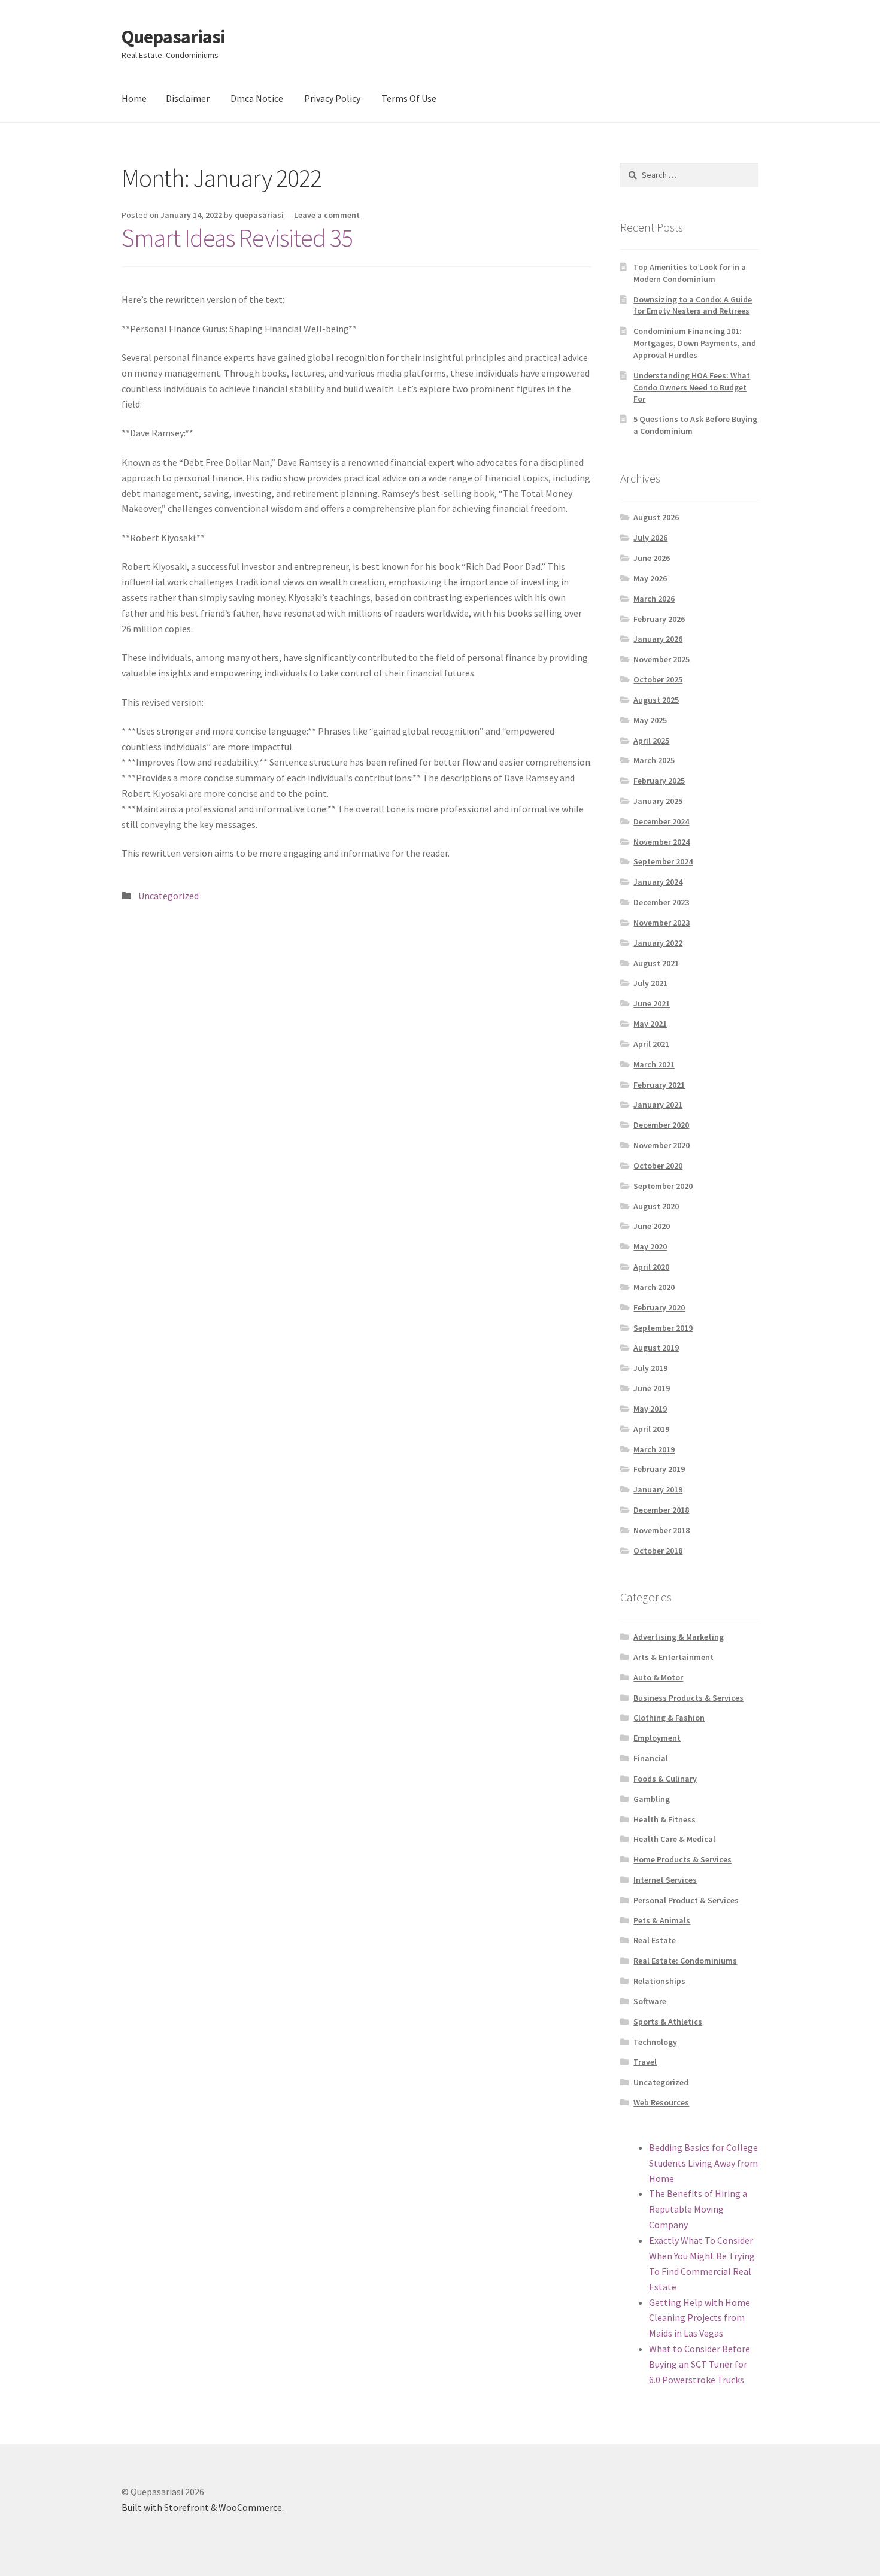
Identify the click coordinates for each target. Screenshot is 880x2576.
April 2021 (651, 1044)
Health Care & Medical (674, 1839)
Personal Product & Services (686, 1900)
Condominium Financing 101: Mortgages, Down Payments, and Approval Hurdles (695, 343)
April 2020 (651, 1267)
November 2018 (661, 1530)
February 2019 (659, 1469)
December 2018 (661, 1510)
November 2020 (661, 1145)
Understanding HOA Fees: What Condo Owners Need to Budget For (692, 387)
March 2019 (654, 1449)
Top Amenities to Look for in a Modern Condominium (690, 273)
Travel (645, 2062)
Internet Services (665, 1880)
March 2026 (654, 599)
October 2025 (658, 679)
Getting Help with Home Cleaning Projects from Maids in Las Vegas (700, 2318)
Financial (651, 1758)
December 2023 (661, 902)
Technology (655, 2042)
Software (650, 2001)
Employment (657, 1738)
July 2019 (650, 1368)
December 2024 (661, 821)
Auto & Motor (658, 1677)
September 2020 (663, 1186)
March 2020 (654, 1287)
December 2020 (661, 1125)
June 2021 (652, 1003)
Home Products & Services (682, 1859)
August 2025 (656, 700)
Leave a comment (327, 215)
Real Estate (655, 1940)
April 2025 (651, 741)
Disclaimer (188, 98)
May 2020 (650, 1246)
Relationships (659, 1981)
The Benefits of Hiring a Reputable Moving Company (698, 2209)
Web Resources (661, 2102)
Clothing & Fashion (669, 1718)
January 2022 (658, 943)
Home (134, 98)
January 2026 (658, 639)
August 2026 (656, 517)
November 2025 (661, 659)
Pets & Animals (662, 1920)
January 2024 (658, 882)
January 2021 (658, 1105)
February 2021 (659, 1085)
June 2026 (652, 558)
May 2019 (650, 1409)
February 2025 (659, 781)
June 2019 (652, 1388)
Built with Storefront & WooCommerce (202, 2507)
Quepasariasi (173, 37)
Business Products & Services (688, 1698)
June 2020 (652, 1226)
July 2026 (650, 538)
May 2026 (650, 578)
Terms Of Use (409, 98)
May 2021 (650, 1024)
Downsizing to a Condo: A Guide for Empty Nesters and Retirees (693, 305)
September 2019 (663, 1328)
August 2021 (656, 963)
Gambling (652, 1799)
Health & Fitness (664, 1819)
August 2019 (656, 1348)
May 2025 (650, 720)
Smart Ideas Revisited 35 (237, 238)
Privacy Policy (332, 98)
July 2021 (650, 983)
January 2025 (658, 801)
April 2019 (651, 1429)
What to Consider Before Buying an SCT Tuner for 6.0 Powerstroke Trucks (700, 2364)
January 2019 (658, 1489)
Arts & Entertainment (673, 1657)
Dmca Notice (257, 98)
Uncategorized (169, 896)
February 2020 (659, 1307)
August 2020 (656, 1206)
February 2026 (659, 619)
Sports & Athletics (668, 2022)
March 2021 (654, 1064)
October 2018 (658, 1551)
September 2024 (663, 861)
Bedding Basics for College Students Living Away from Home (703, 2163)
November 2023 (661, 923)
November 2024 (661, 842)
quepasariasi (259, 215)
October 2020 (658, 1166)
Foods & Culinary (665, 1779)
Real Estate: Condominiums (685, 1961)
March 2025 (654, 760)
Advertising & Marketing (679, 1637)
